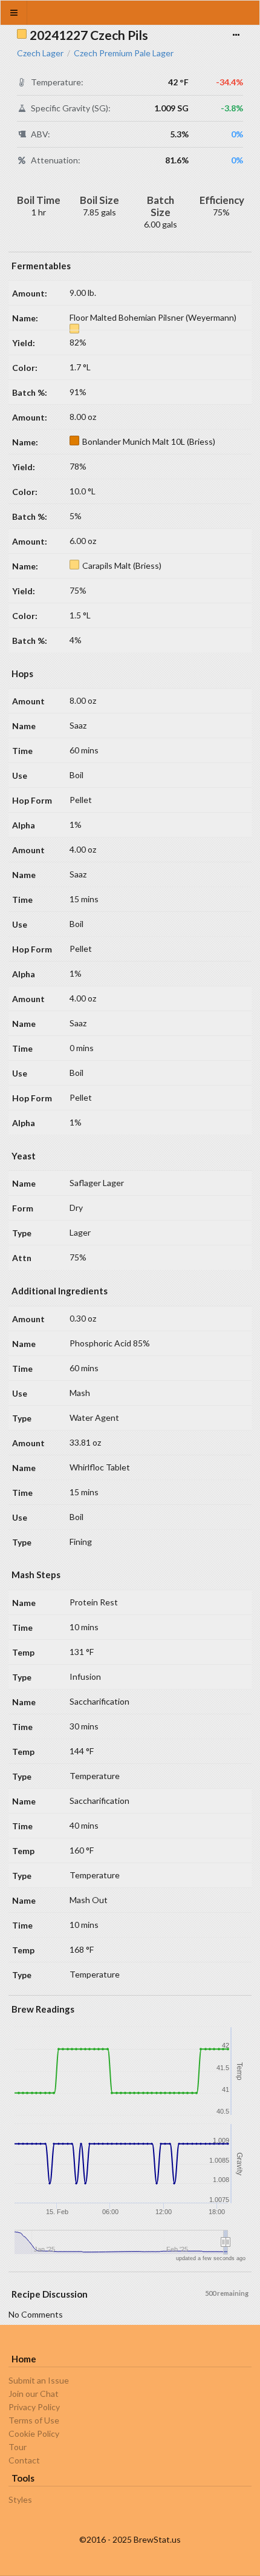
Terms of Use (34, 2420)
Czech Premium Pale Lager (124, 53)
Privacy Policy (34, 2407)
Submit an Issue (39, 2381)
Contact (24, 2460)
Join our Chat (34, 2394)
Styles (20, 2500)
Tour (18, 2447)
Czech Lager (40, 53)
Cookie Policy (34, 2433)
